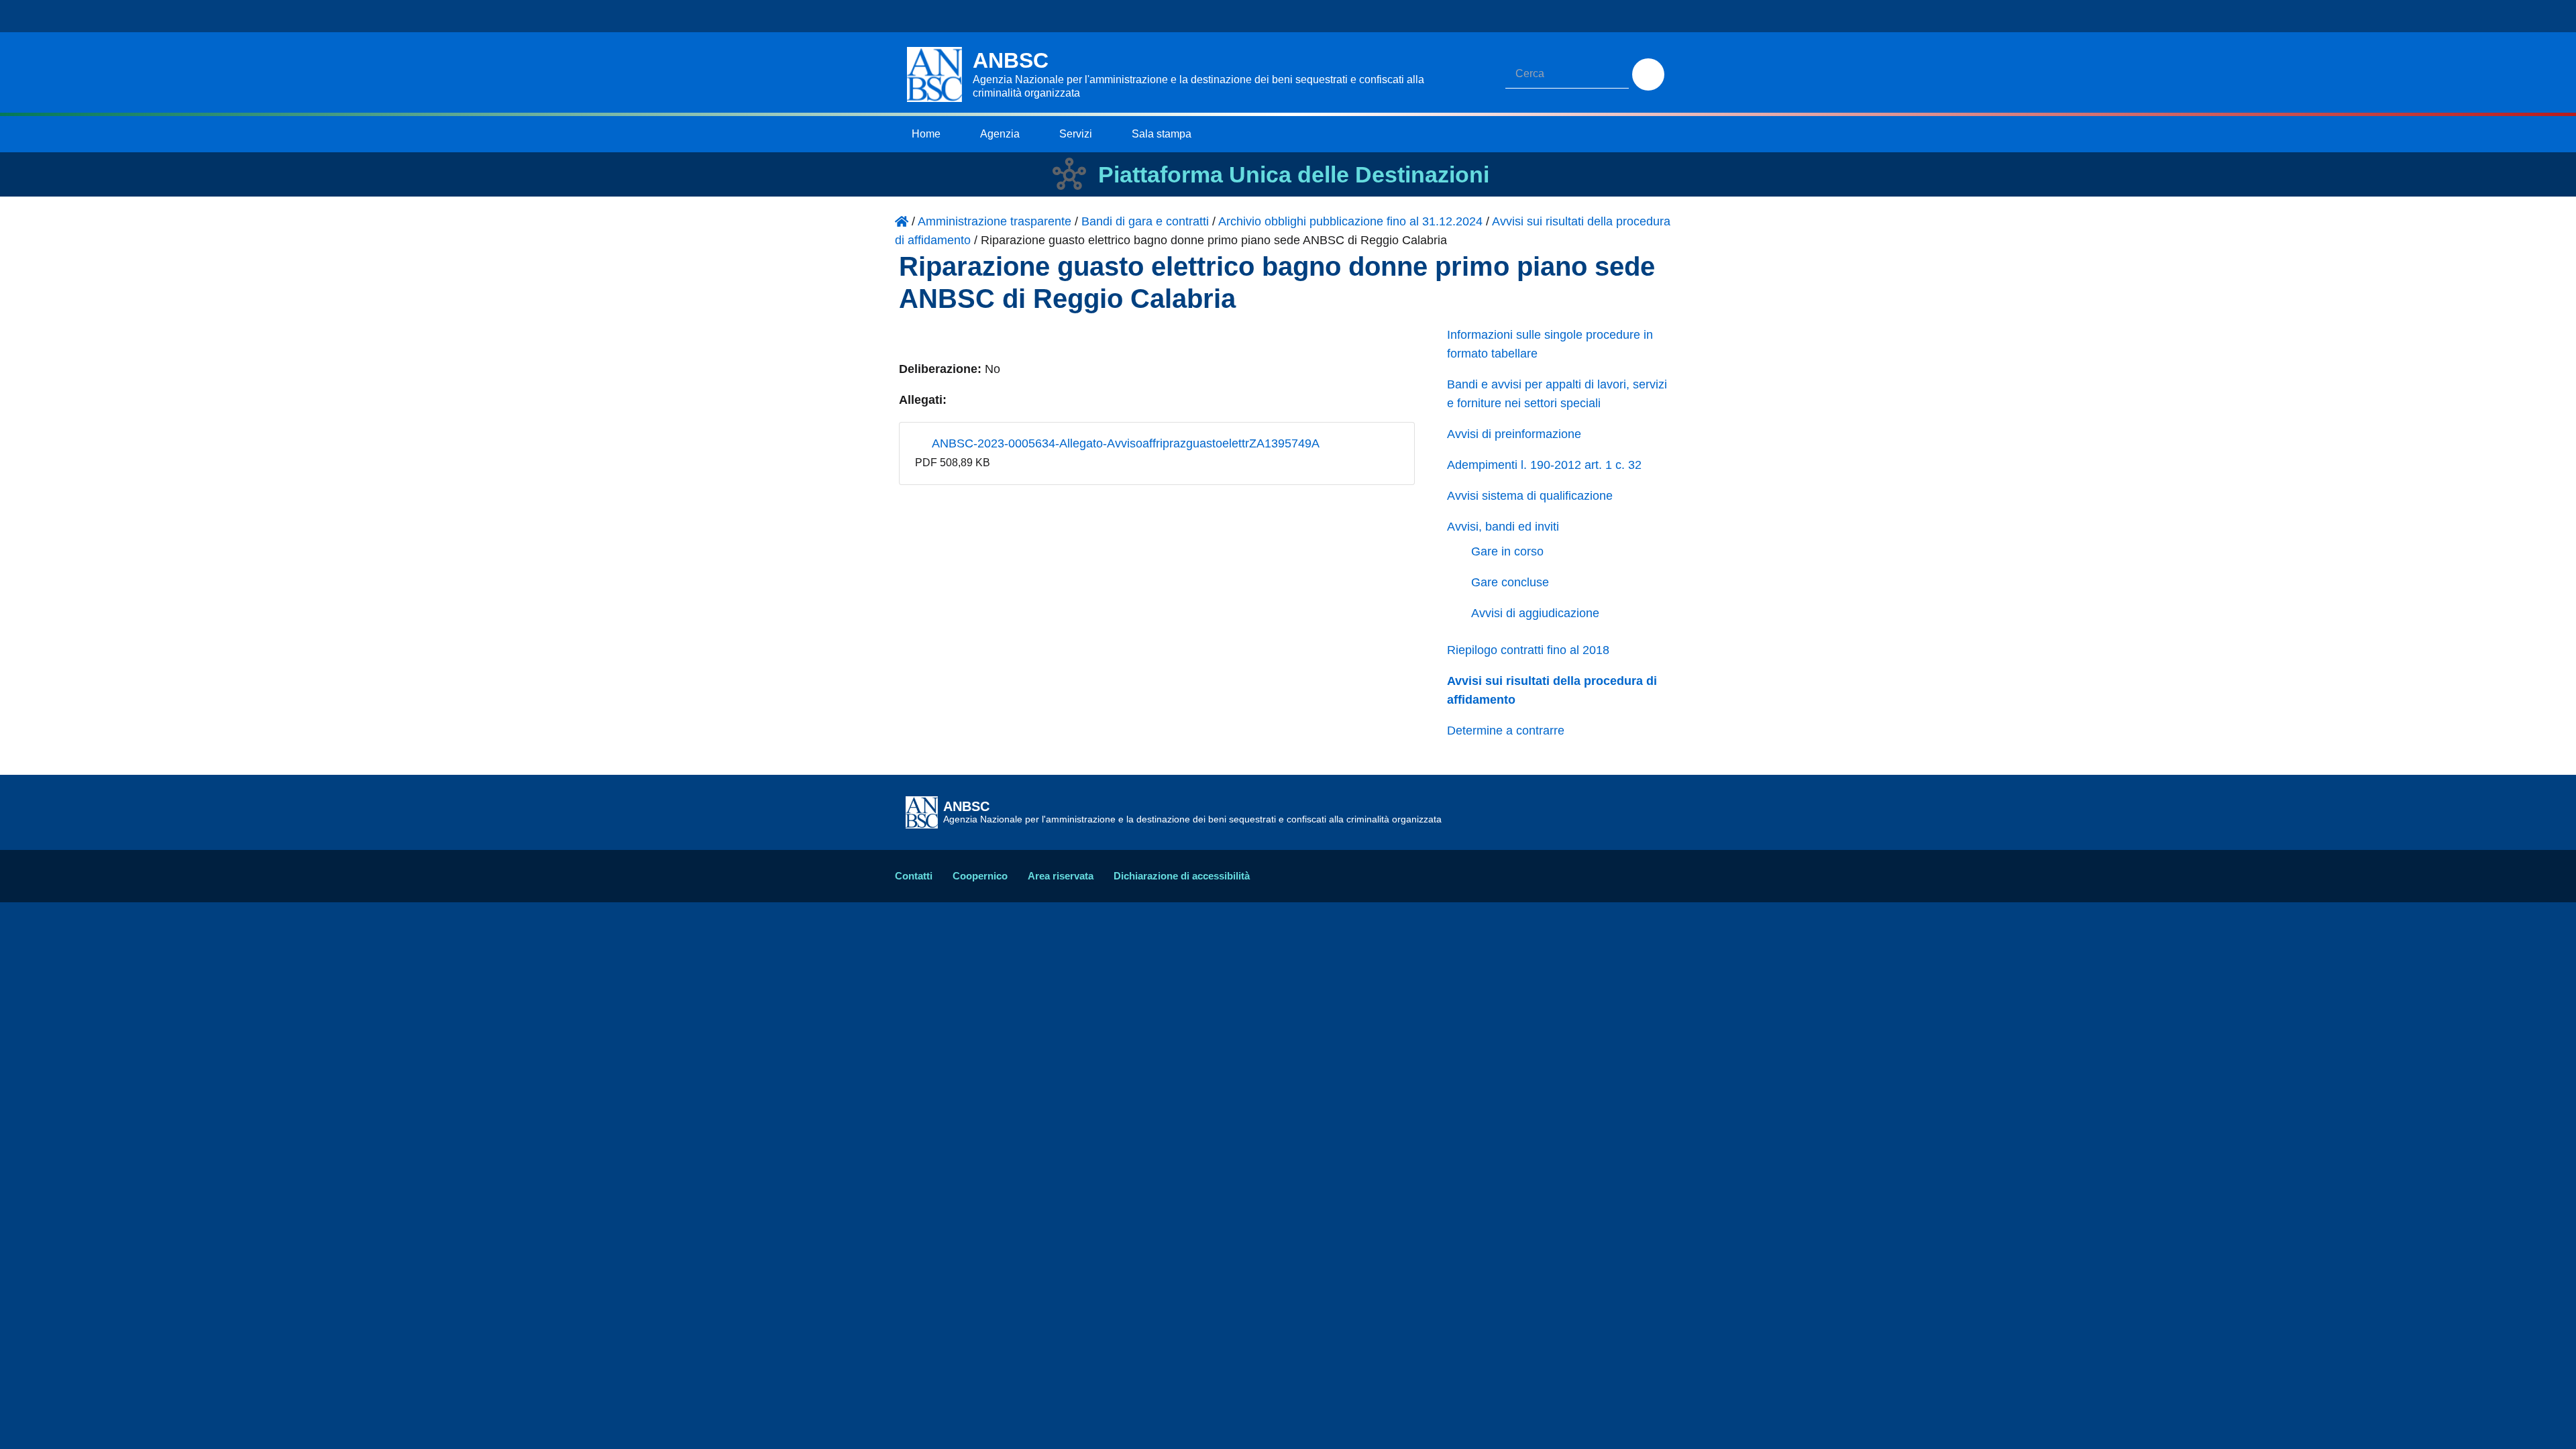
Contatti (914, 876)
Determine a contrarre (1506, 731)
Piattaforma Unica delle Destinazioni (1294, 174)
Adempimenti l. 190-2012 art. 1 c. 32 (1544, 465)
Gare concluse (1510, 582)
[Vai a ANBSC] (902, 221)
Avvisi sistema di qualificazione (1530, 496)
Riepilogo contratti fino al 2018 (1528, 650)
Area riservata (1061, 876)
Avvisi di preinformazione (1514, 434)
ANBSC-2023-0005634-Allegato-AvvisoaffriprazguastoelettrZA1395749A (1124, 443)
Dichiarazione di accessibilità (1182, 876)
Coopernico (980, 876)
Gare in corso (1507, 551)
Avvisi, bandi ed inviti (1503, 527)
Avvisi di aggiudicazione (1535, 613)
